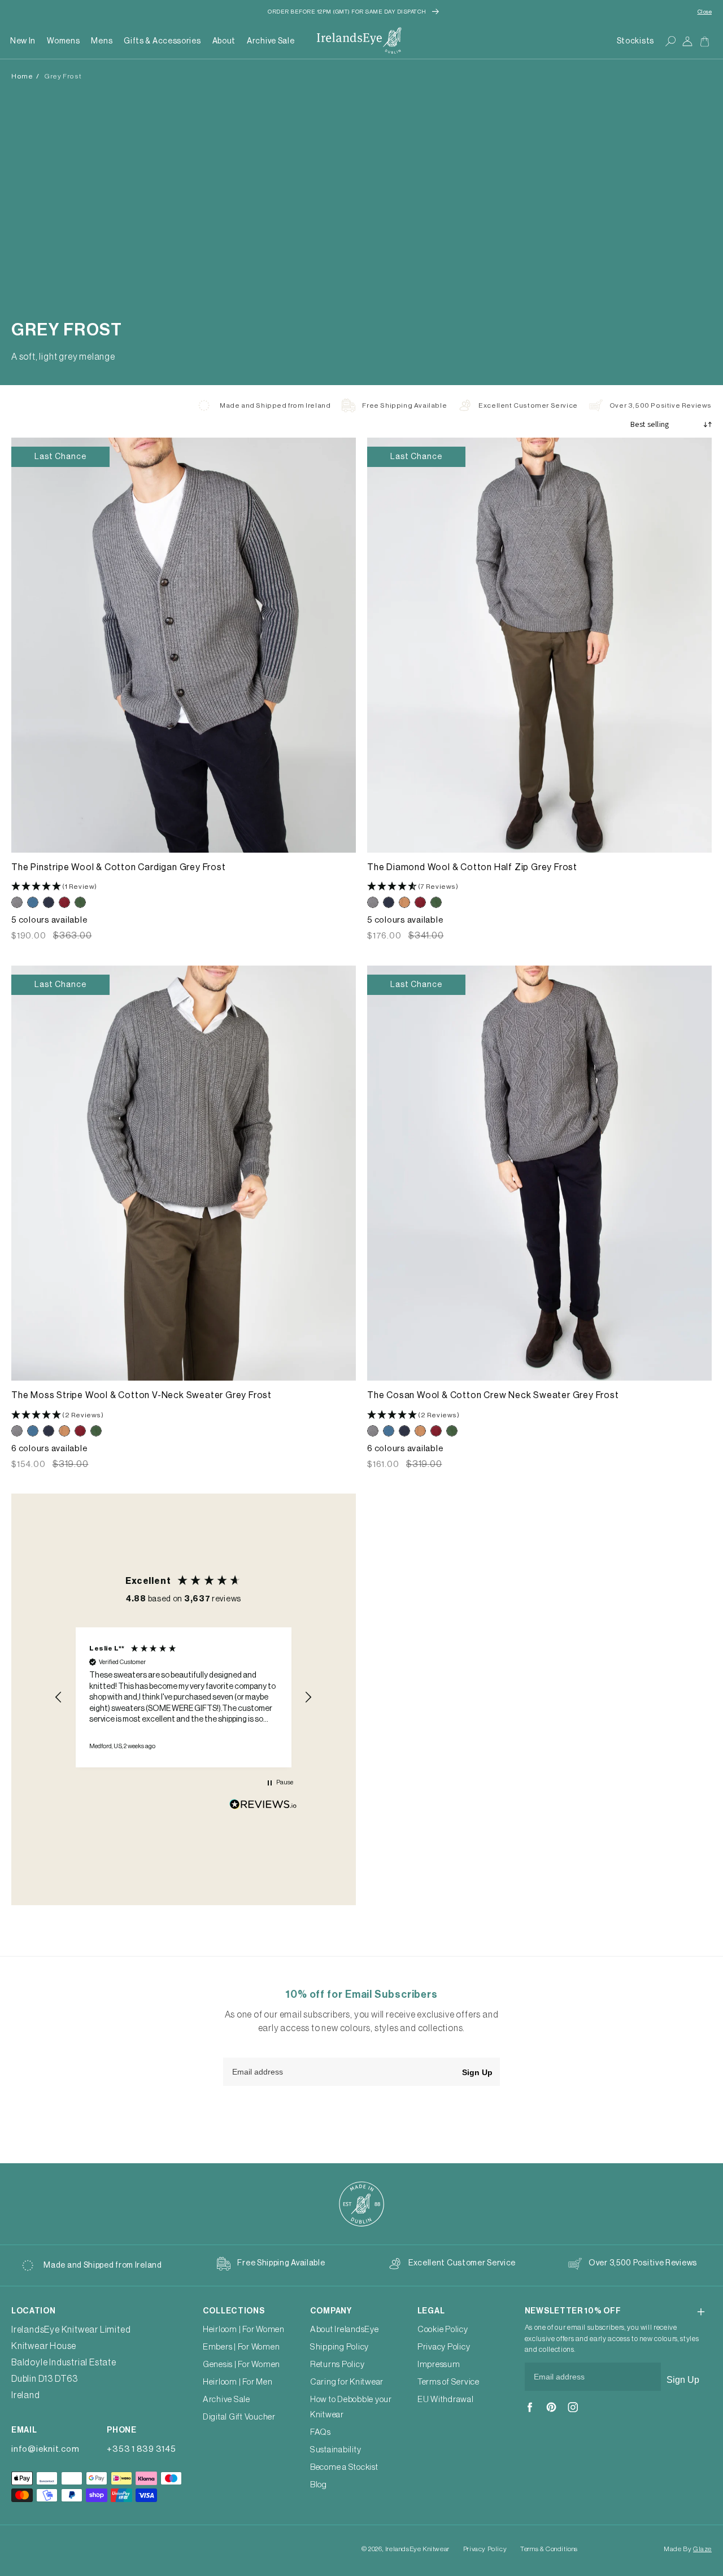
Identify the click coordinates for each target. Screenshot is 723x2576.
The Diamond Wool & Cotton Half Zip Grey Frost (472, 867)
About (224, 41)
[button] (63, 41)
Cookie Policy (443, 2330)
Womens (63, 41)
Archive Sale (271, 41)
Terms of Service (448, 2382)
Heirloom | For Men (238, 2382)
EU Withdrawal (446, 2400)
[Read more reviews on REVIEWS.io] (263, 1807)
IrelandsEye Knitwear (417, 2549)
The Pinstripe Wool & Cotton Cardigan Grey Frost (119, 867)
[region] (184, 1697)
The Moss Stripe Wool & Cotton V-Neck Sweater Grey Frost (141, 1395)
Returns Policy (337, 2365)
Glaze (702, 2549)
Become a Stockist (344, 2467)
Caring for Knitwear (347, 2382)
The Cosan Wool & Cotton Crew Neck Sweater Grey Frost (493, 1395)
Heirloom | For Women (244, 2330)
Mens (102, 41)
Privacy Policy (444, 2347)
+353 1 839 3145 (141, 2449)
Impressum (439, 2365)
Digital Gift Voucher (239, 2417)
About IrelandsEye (345, 2330)
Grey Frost (63, 76)
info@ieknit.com (45, 2449)
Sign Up (477, 2072)
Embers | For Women (241, 2347)
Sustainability (336, 2450)
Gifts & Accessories (162, 41)
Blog (319, 2485)
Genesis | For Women (241, 2365)
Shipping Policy (339, 2347)
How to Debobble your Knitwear (351, 2407)
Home (22, 76)
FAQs (321, 2432)
